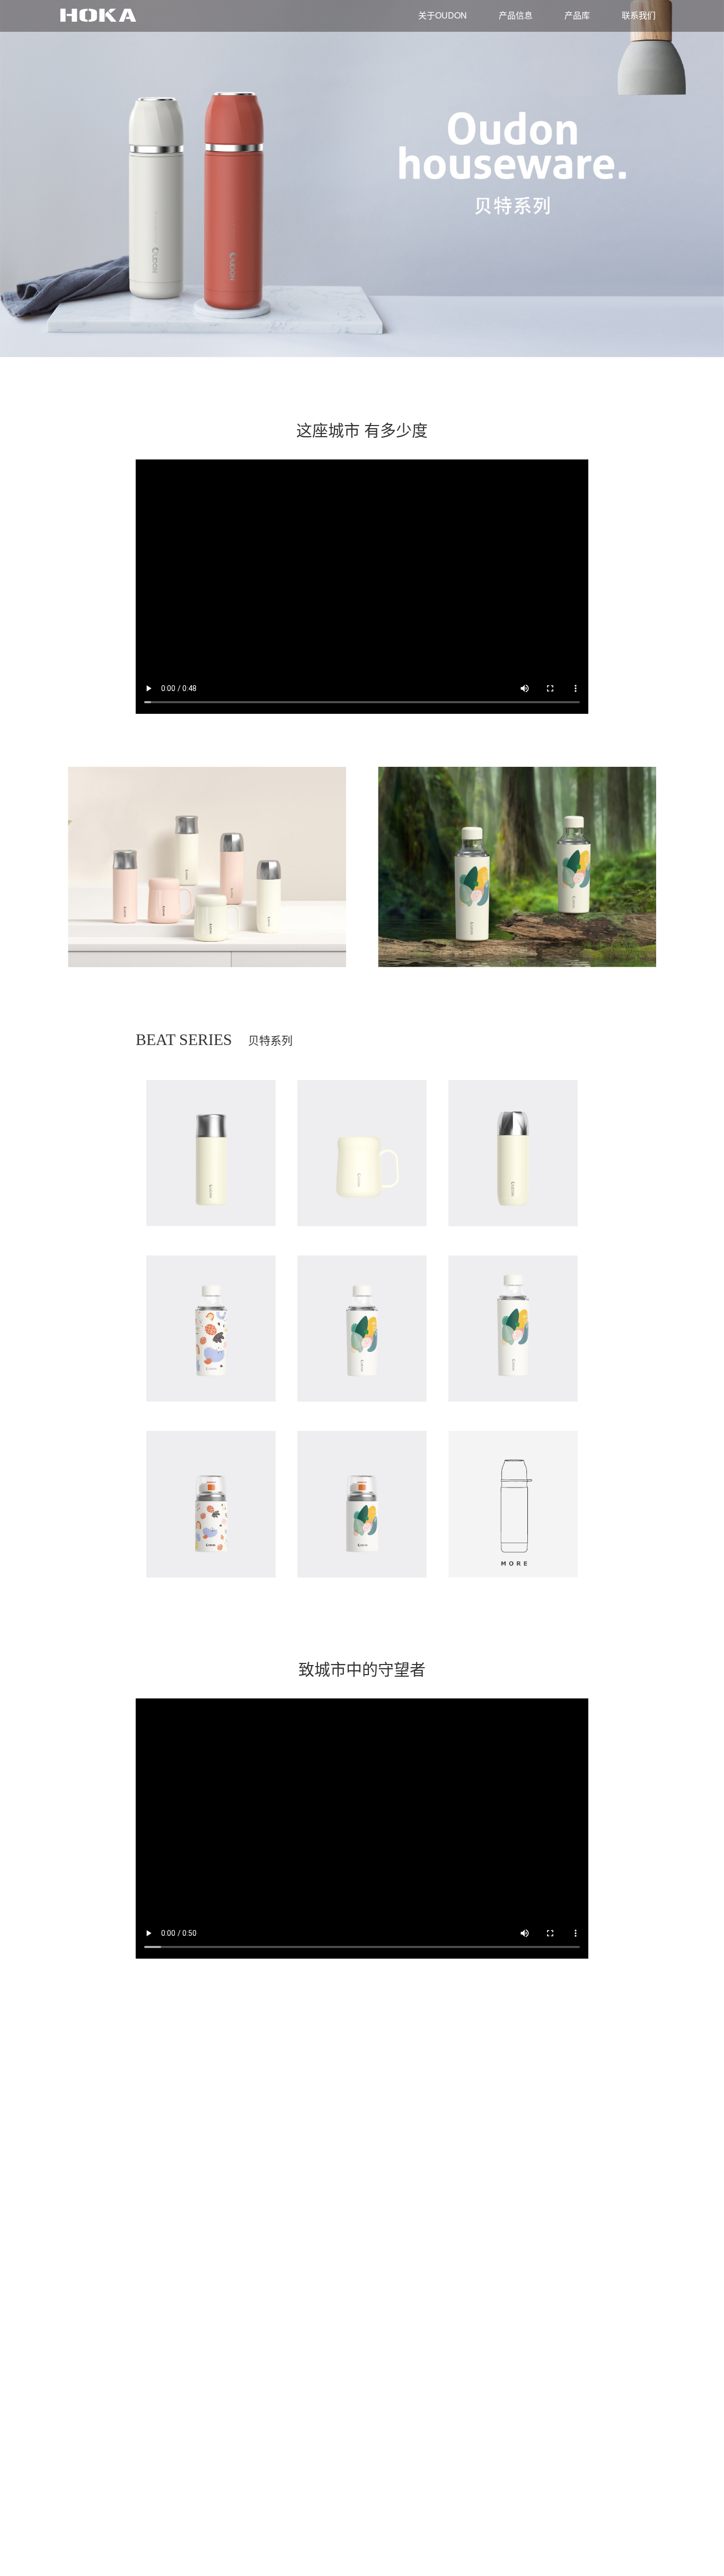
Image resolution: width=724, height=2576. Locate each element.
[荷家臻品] (98, 15)
